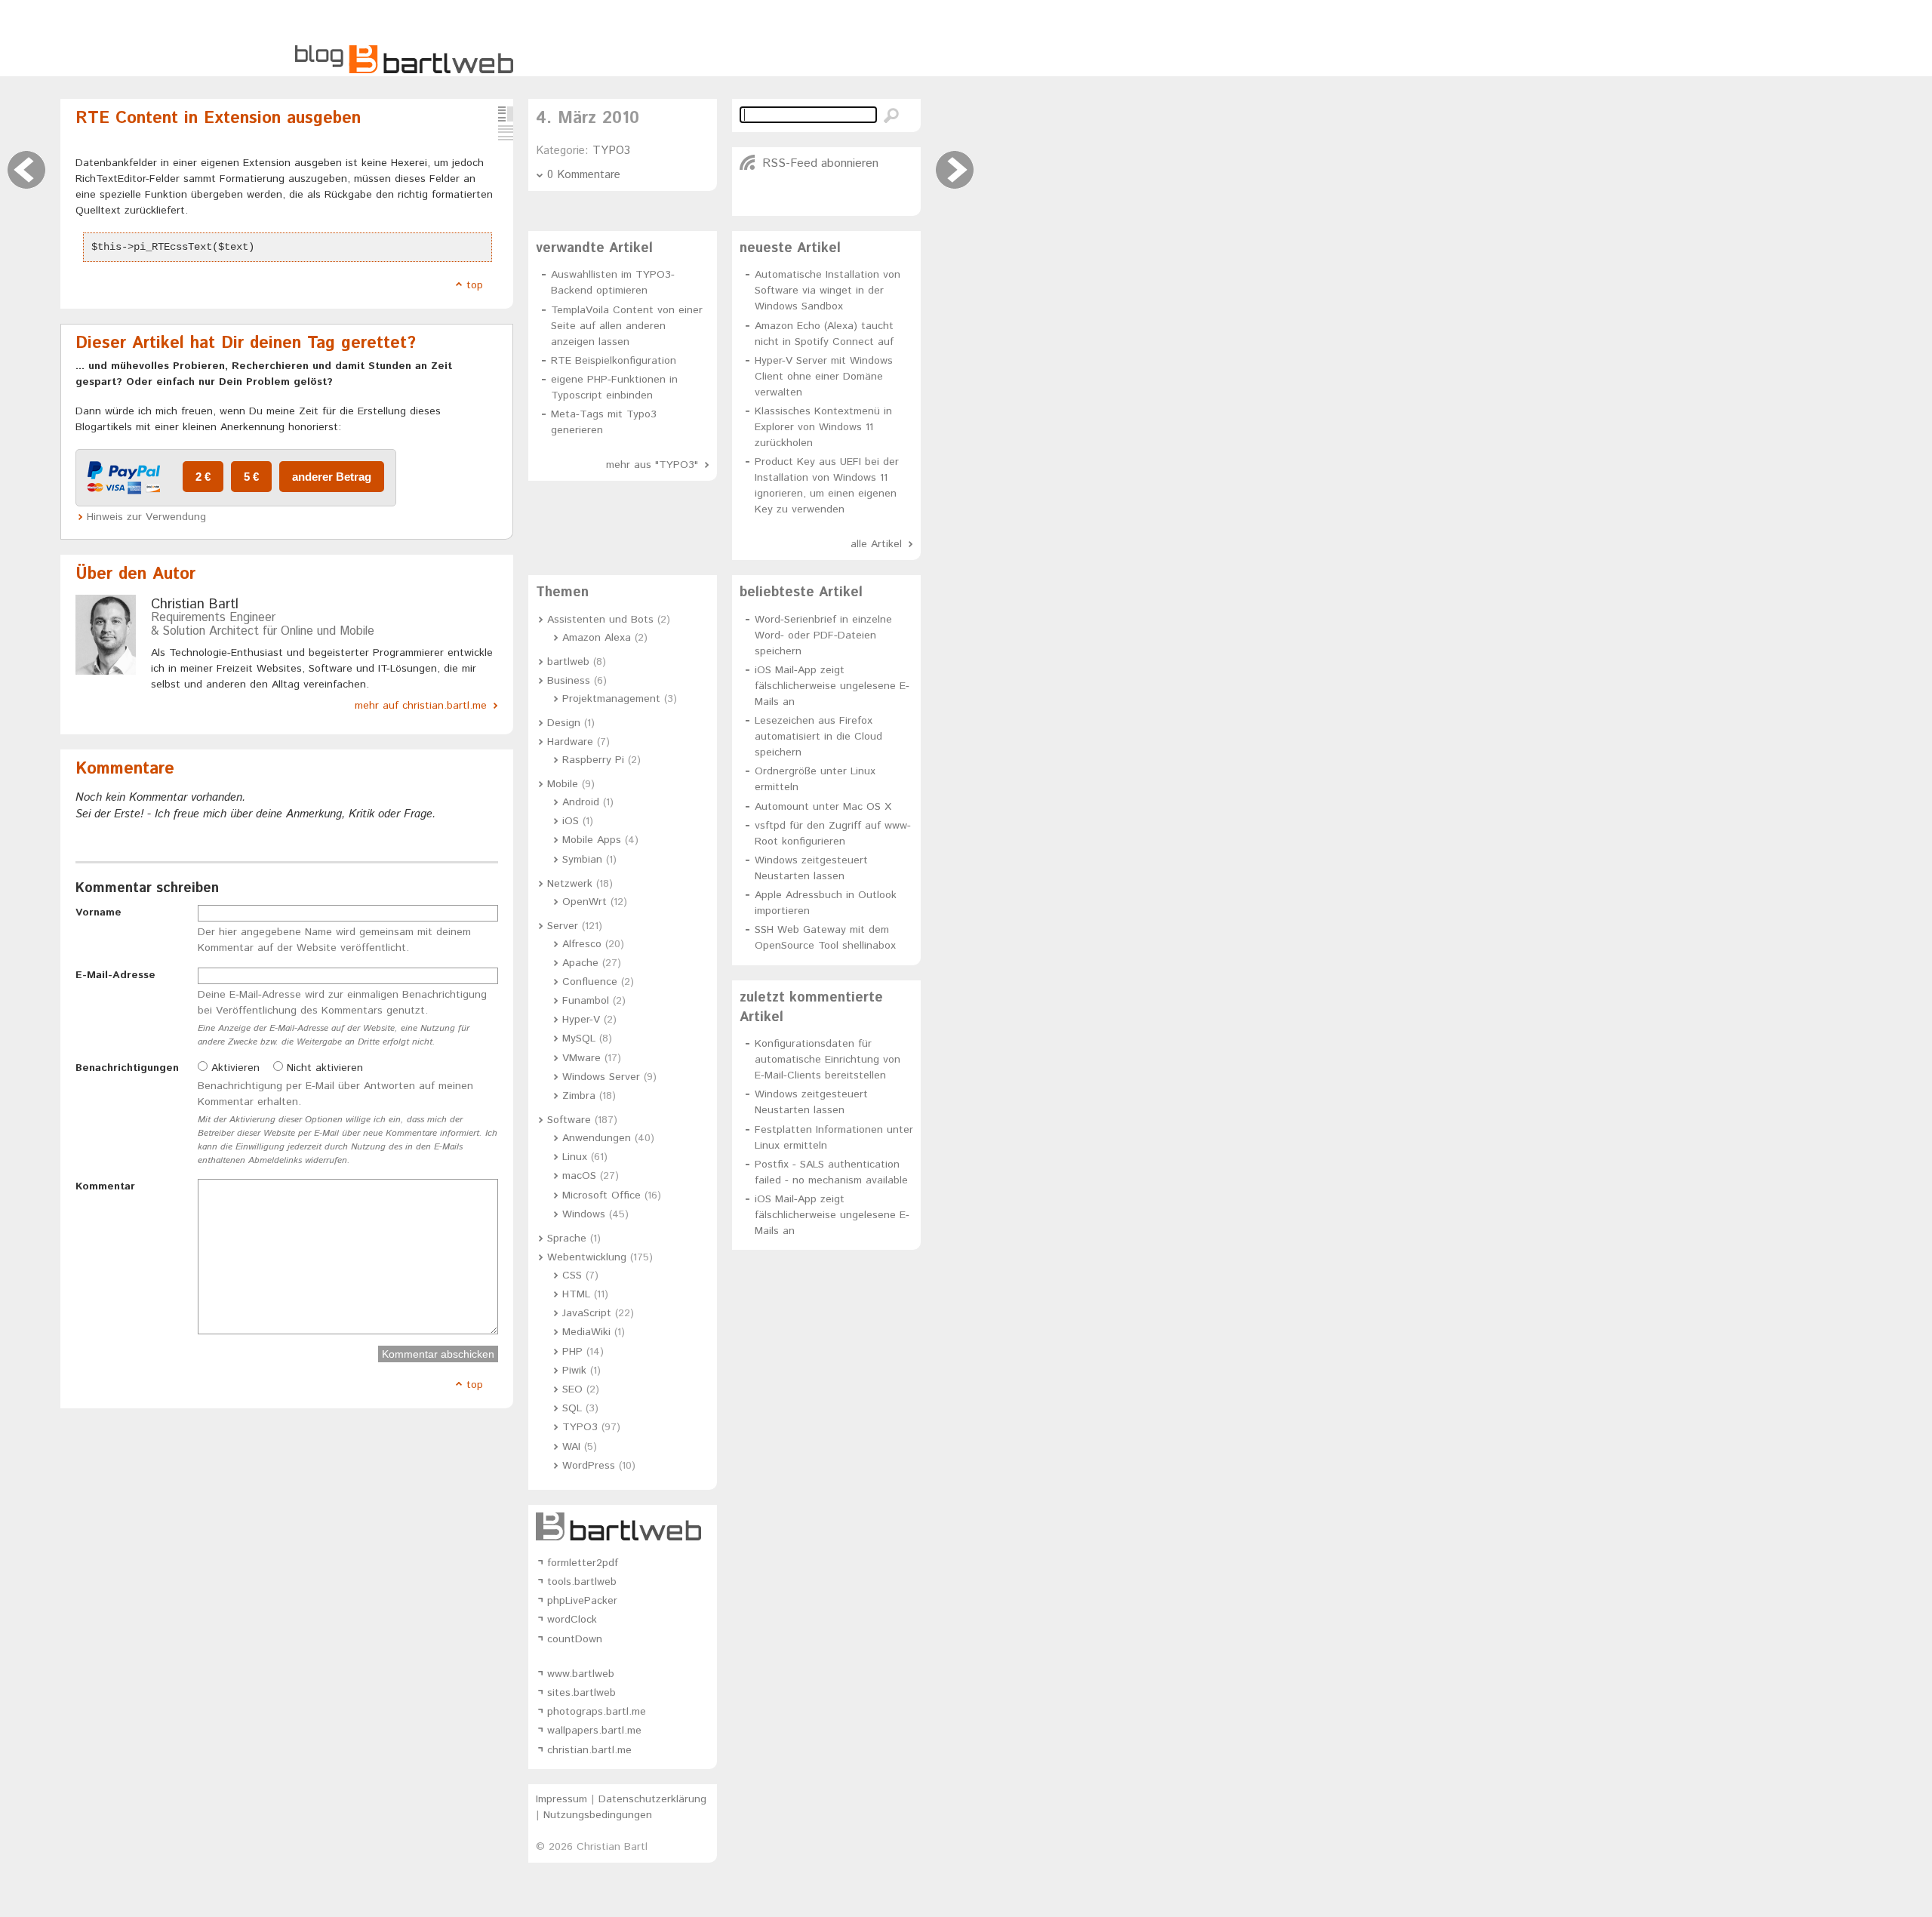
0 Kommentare (584, 175)
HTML (576, 1294)
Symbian (582, 860)
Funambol (586, 1001)
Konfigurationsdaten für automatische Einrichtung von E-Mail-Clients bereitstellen (828, 1060)
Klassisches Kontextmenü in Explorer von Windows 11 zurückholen (823, 427)
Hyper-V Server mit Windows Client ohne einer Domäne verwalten (824, 377)
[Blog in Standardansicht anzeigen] (506, 114)
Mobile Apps (592, 840)
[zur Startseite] (404, 71)
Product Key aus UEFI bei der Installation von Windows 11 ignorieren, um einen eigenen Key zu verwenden (827, 486)
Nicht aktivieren (323, 1068)
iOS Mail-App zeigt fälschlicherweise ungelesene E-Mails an (832, 686)
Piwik (574, 1371)
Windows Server (601, 1077)
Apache (580, 963)
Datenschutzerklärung (652, 1799)
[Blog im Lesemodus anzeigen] (506, 133)
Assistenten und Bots (600, 620)
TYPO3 (611, 151)
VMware (581, 1058)
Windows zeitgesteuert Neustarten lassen (811, 868)
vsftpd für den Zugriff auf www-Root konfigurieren (833, 834)
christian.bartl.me (589, 1750)
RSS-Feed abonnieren (820, 163)
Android (581, 802)
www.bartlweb (581, 1674)
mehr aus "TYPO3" (652, 465)
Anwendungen (597, 1138)
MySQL (579, 1039)
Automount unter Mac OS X (823, 807)
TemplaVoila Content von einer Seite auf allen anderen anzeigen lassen (627, 326)
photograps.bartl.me (597, 1712)
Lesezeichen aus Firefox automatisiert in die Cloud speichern (818, 737)
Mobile (563, 784)
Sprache (567, 1239)
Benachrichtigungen (127, 1068)
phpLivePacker (582, 1601)
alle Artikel (876, 544)
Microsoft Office (601, 1195)
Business (569, 681)
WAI (571, 1447)
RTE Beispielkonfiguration (614, 361)
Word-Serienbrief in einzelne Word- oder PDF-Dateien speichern (823, 635)
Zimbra (579, 1096)
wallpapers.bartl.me (594, 1731)
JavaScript (587, 1313)
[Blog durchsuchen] (891, 115)
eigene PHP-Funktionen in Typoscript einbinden (614, 388)
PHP (572, 1352)
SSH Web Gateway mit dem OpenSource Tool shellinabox (825, 938)
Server (563, 926)
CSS (572, 1275)
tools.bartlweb (582, 1582)
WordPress (589, 1466)
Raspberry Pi (593, 760)
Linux (575, 1157)
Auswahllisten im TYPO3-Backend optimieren (613, 283)
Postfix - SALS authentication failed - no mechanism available (831, 1172)
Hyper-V (581, 1020)
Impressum (561, 1799)
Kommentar (105, 1186)
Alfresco (582, 944)
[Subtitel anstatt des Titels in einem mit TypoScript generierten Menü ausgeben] (26, 170)
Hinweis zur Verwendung (146, 517)
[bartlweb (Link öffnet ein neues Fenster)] (623, 1526)
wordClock (572, 1620)
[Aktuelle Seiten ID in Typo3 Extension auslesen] (955, 170)
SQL (572, 1408)
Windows (584, 1214)
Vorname (98, 912)
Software (569, 1120)
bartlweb (568, 662)
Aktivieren (234, 1068)
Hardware (570, 742)
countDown (575, 1639)
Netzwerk (570, 884)
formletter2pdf (583, 1563)
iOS (571, 821)
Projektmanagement (611, 699)
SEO (572, 1389)
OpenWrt (585, 902)
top (475, 285)
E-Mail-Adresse (115, 975)
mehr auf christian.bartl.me (421, 706)
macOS (579, 1176)
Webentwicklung (587, 1257)
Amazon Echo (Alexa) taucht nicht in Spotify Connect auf (824, 334)
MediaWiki (586, 1332)
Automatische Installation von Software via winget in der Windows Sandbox (828, 291)
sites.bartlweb (581, 1693)
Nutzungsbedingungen (598, 1815)
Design (564, 723)
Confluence (590, 982)
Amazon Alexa (597, 638)
